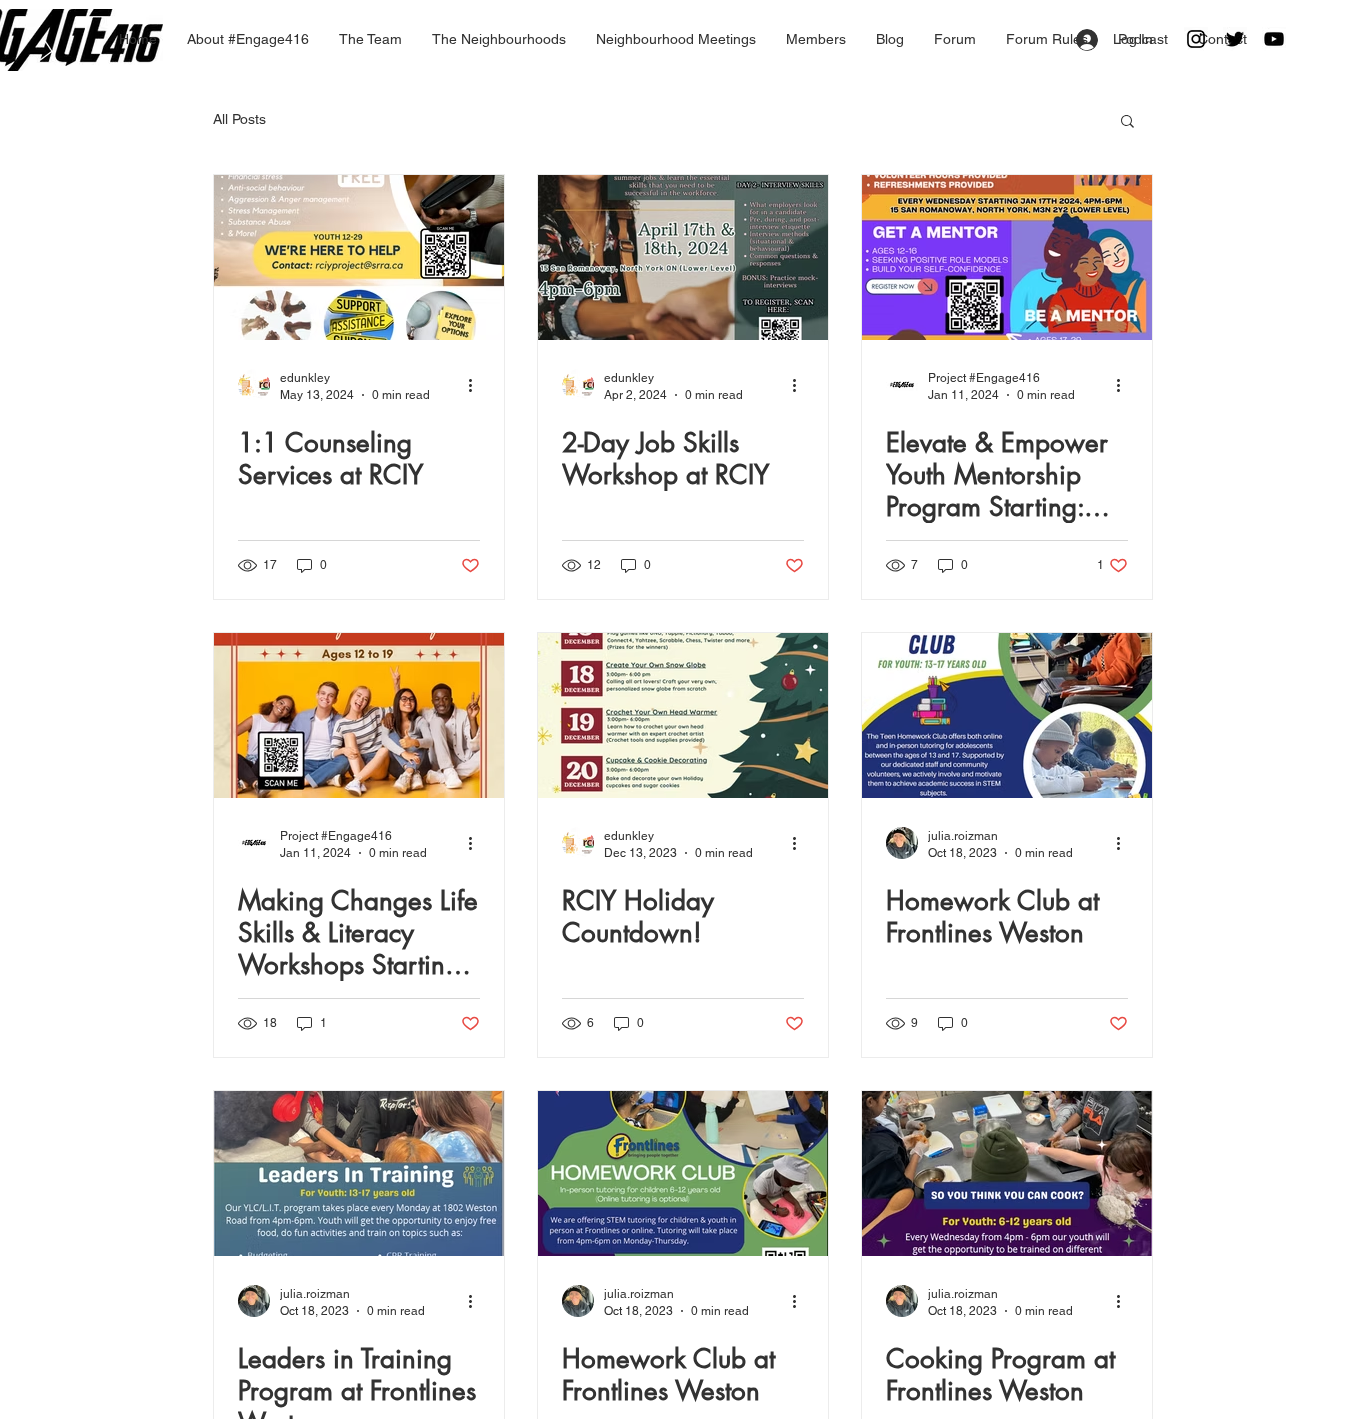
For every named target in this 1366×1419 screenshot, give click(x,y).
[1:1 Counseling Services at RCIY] (359, 257)
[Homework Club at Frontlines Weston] (1007, 715)
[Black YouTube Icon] (1274, 39)
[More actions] (477, 385)
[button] (1127, 122)
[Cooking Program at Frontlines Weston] (1007, 1173)
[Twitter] (1235, 39)
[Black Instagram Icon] (1196, 39)
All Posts (239, 119)
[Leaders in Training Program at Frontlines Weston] (359, 1173)
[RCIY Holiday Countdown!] (683, 715)
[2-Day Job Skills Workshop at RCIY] (683, 257)
